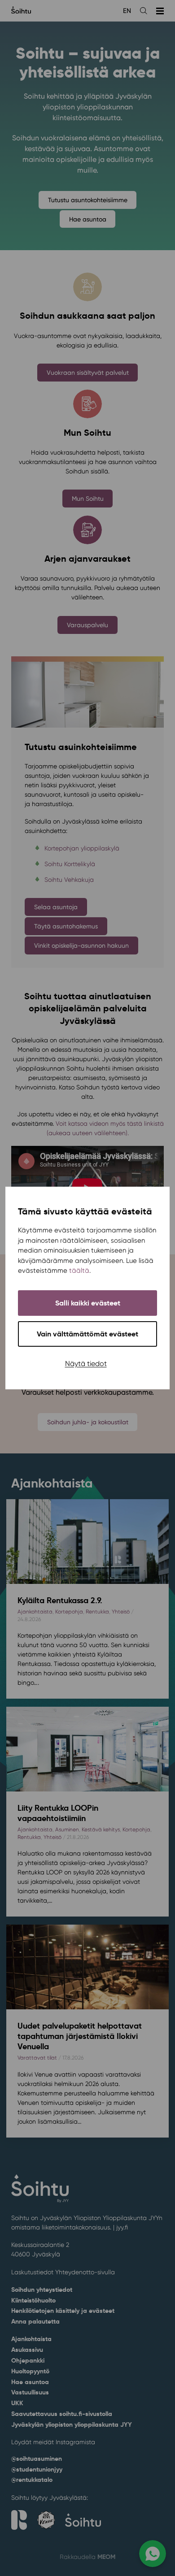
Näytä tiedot (86, 1364)
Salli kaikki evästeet (88, 1303)
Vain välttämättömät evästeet (87, 1334)
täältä (79, 1271)
